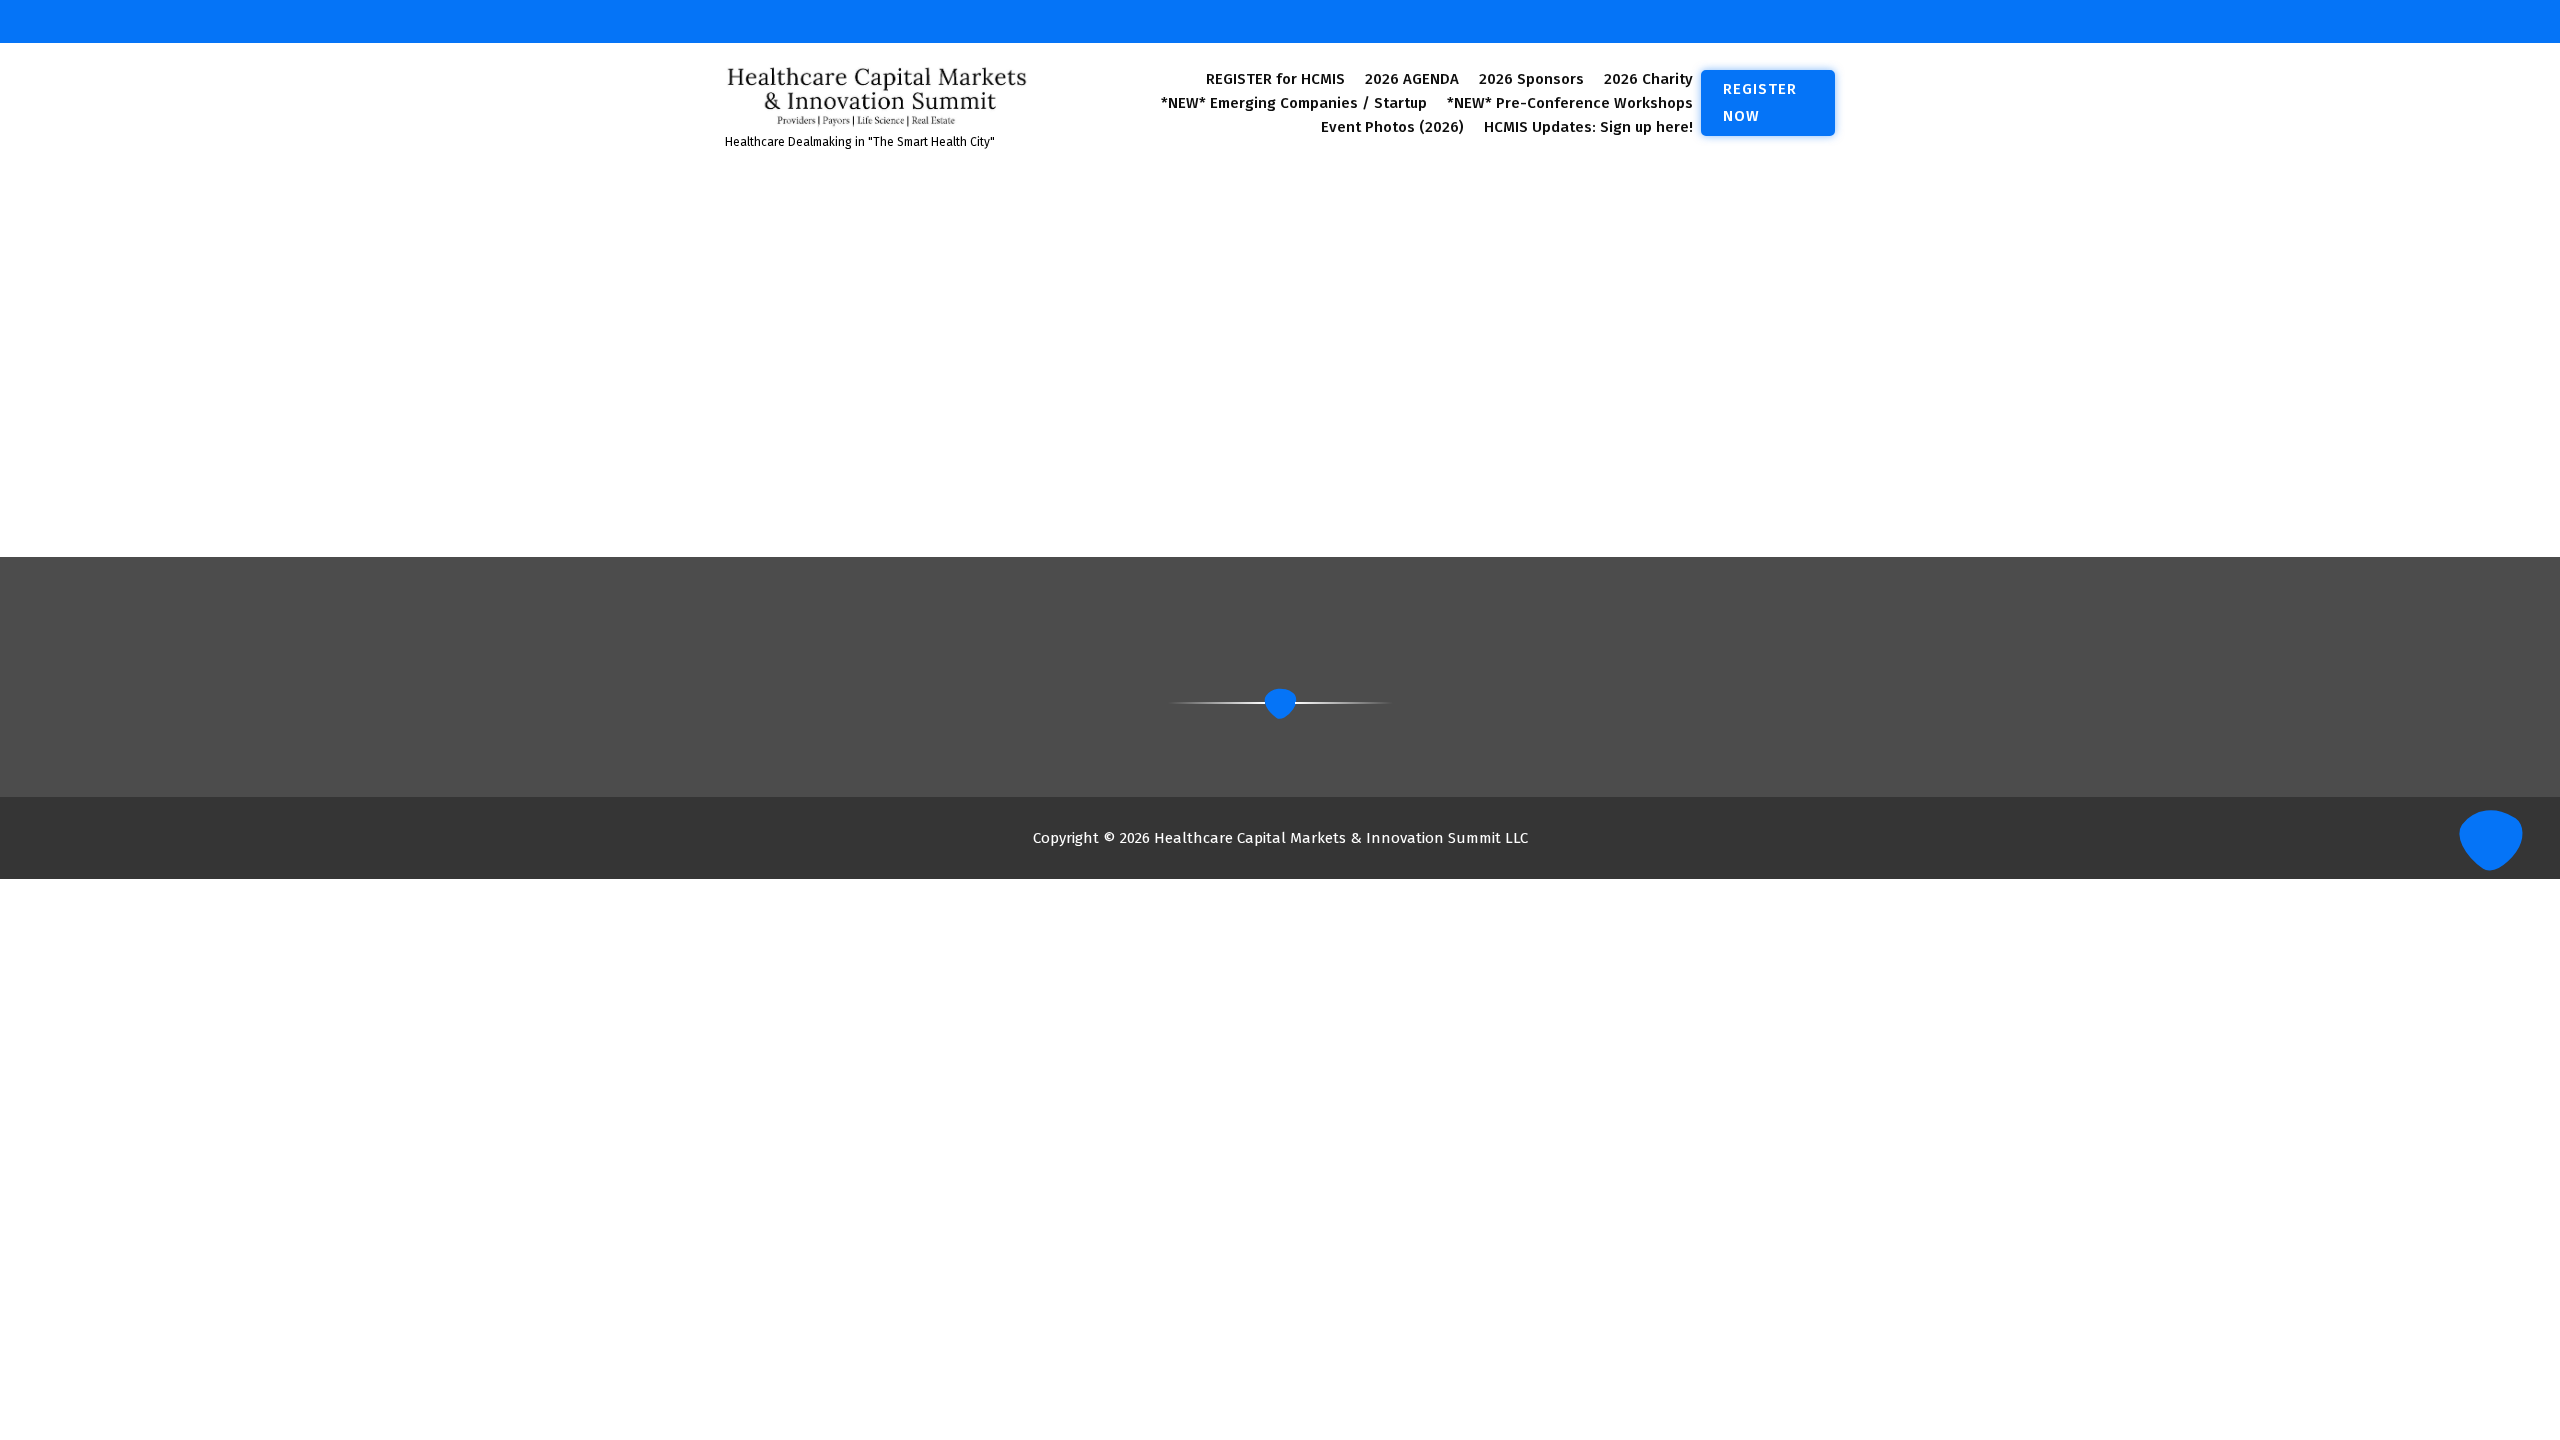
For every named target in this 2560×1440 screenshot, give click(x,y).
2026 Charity (1648, 79)
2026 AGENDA (1412, 79)
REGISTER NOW (1760, 102)
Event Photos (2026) (1392, 127)
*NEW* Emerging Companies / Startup (1294, 103)
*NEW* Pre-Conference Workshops (1570, 103)
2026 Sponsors (1531, 79)
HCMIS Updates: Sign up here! (1588, 127)
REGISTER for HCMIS (1275, 79)
